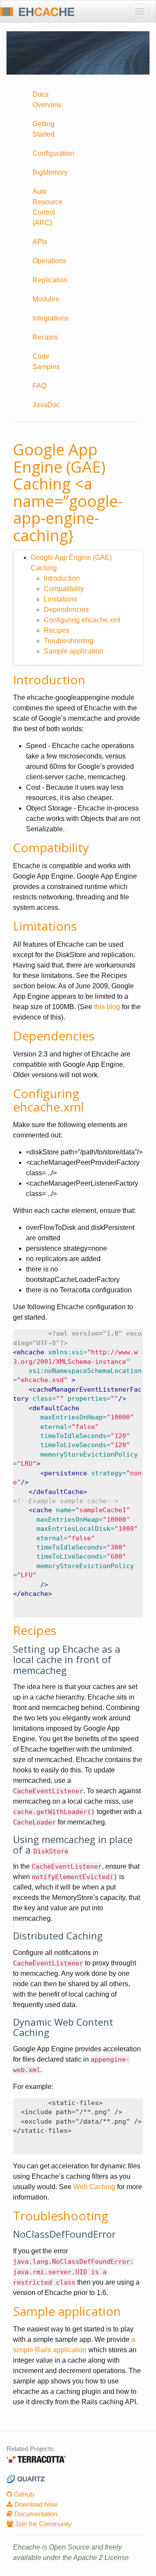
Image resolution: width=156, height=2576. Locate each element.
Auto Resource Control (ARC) (47, 207)
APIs (40, 242)
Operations (49, 261)
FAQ (39, 386)
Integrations (50, 318)
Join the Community (43, 2524)
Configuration (52, 153)
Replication (50, 280)
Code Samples (46, 361)
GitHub (23, 2494)
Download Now (35, 2504)
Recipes (45, 337)
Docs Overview (47, 100)
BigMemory (50, 172)
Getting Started (44, 129)
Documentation (35, 2514)
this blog (107, 1007)
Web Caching (94, 2187)
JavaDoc (46, 405)
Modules (46, 299)
